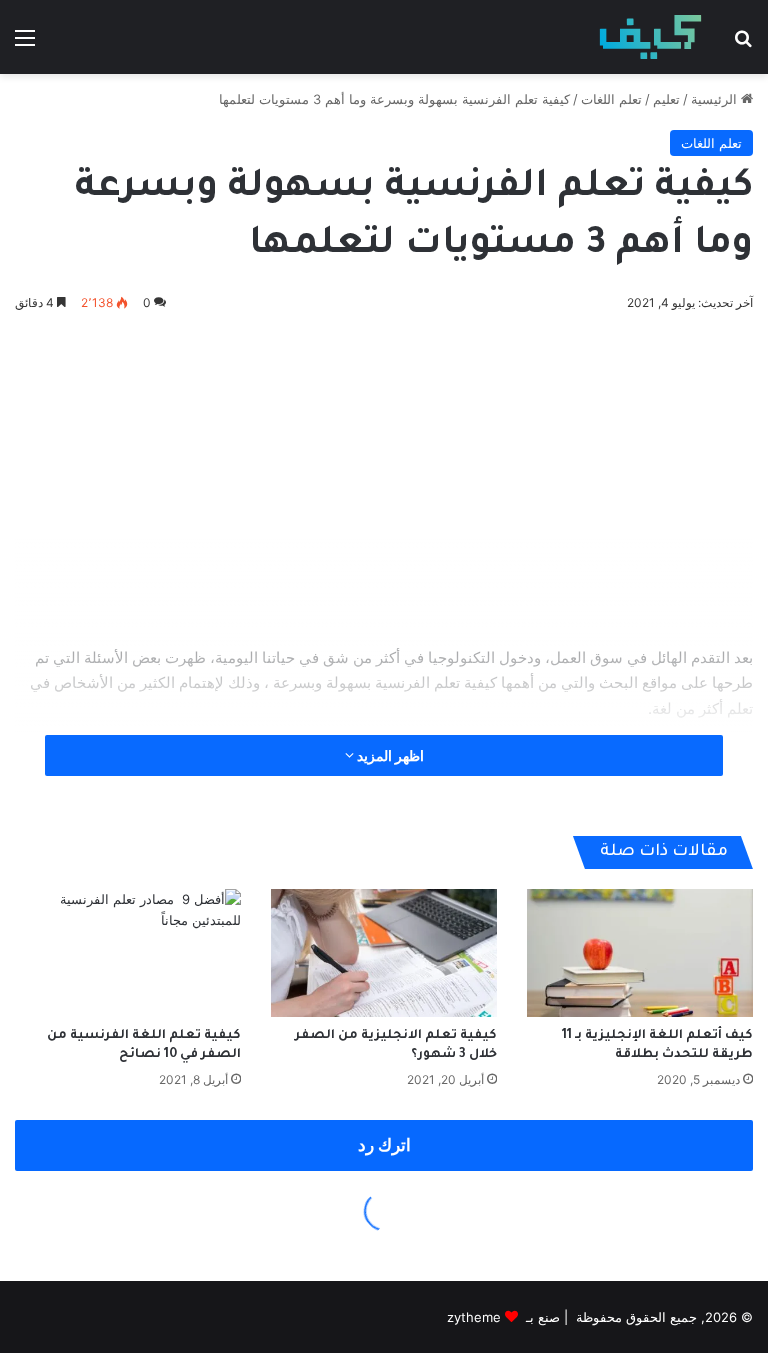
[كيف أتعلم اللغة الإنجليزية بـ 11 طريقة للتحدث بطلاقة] (640, 952)
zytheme (474, 1317)
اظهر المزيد (389, 755)
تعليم (666, 99)
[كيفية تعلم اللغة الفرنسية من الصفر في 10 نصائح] (128, 952)
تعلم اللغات (611, 99)
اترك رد (384, 1145)
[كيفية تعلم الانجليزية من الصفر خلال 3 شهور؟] (384, 952)
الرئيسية (716, 99)
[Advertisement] (384, 475)
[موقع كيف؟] (650, 37)
